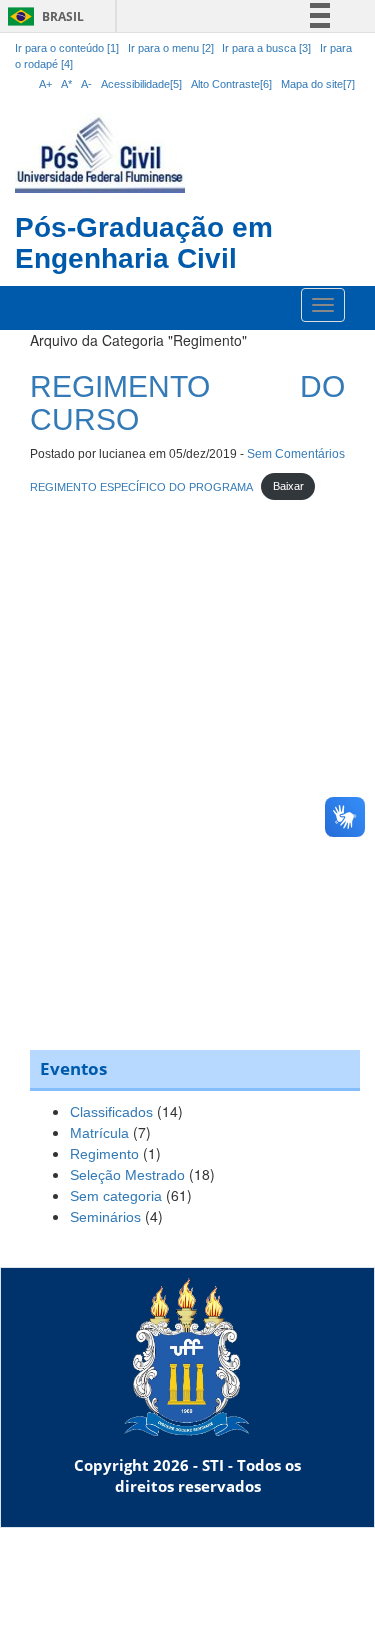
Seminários (105, 1217)
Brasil (42, 16)
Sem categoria (116, 1196)
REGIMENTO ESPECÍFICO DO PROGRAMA (141, 486)
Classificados (111, 1112)
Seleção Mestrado (127, 1175)
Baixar (288, 486)
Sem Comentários (296, 454)
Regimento (104, 1154)
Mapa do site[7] (318, 84)
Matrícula (99, 1133)
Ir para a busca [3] (266, 48)
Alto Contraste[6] (231, 84)
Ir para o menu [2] (172, 48)
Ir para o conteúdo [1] (67, 48)
